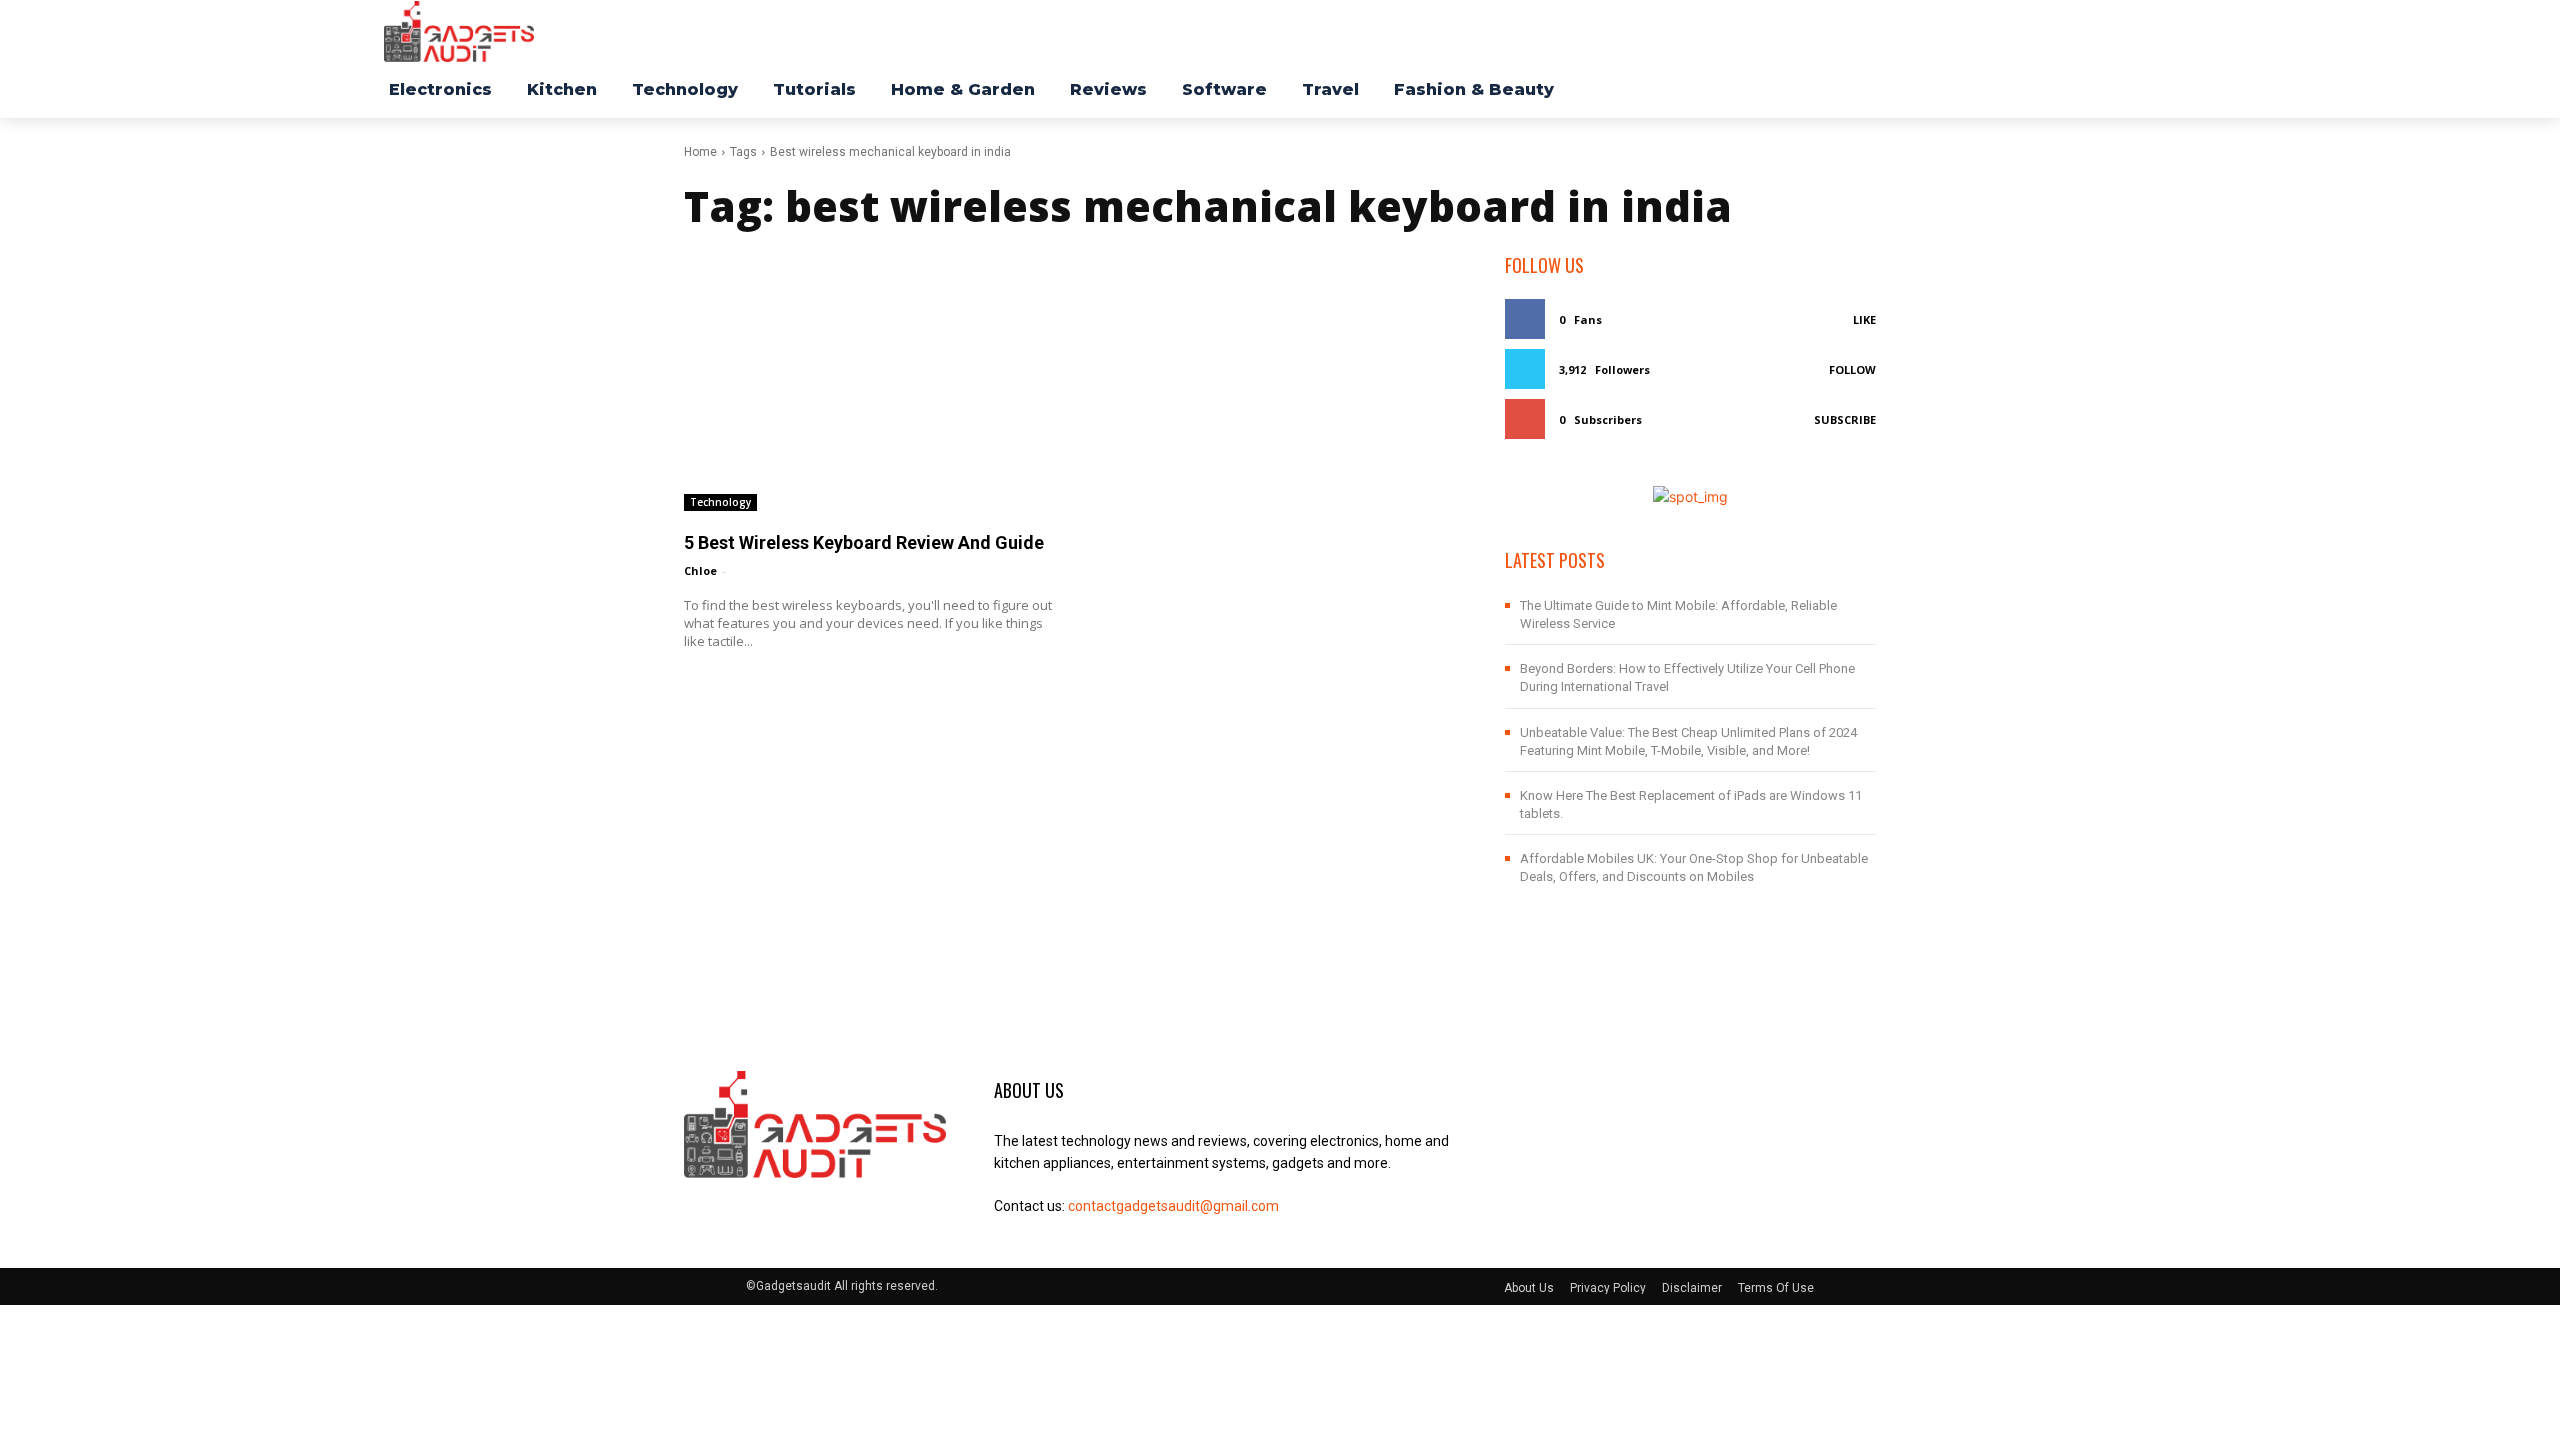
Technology (720, 502)
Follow (1852, 369)
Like (1864, 319)
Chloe (700, 570)
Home (700, 152)
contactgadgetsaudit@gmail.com (1173, 1206)
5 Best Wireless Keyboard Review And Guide (864, 542)
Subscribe (1845, 419)
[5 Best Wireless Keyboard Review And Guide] (869, 381)
